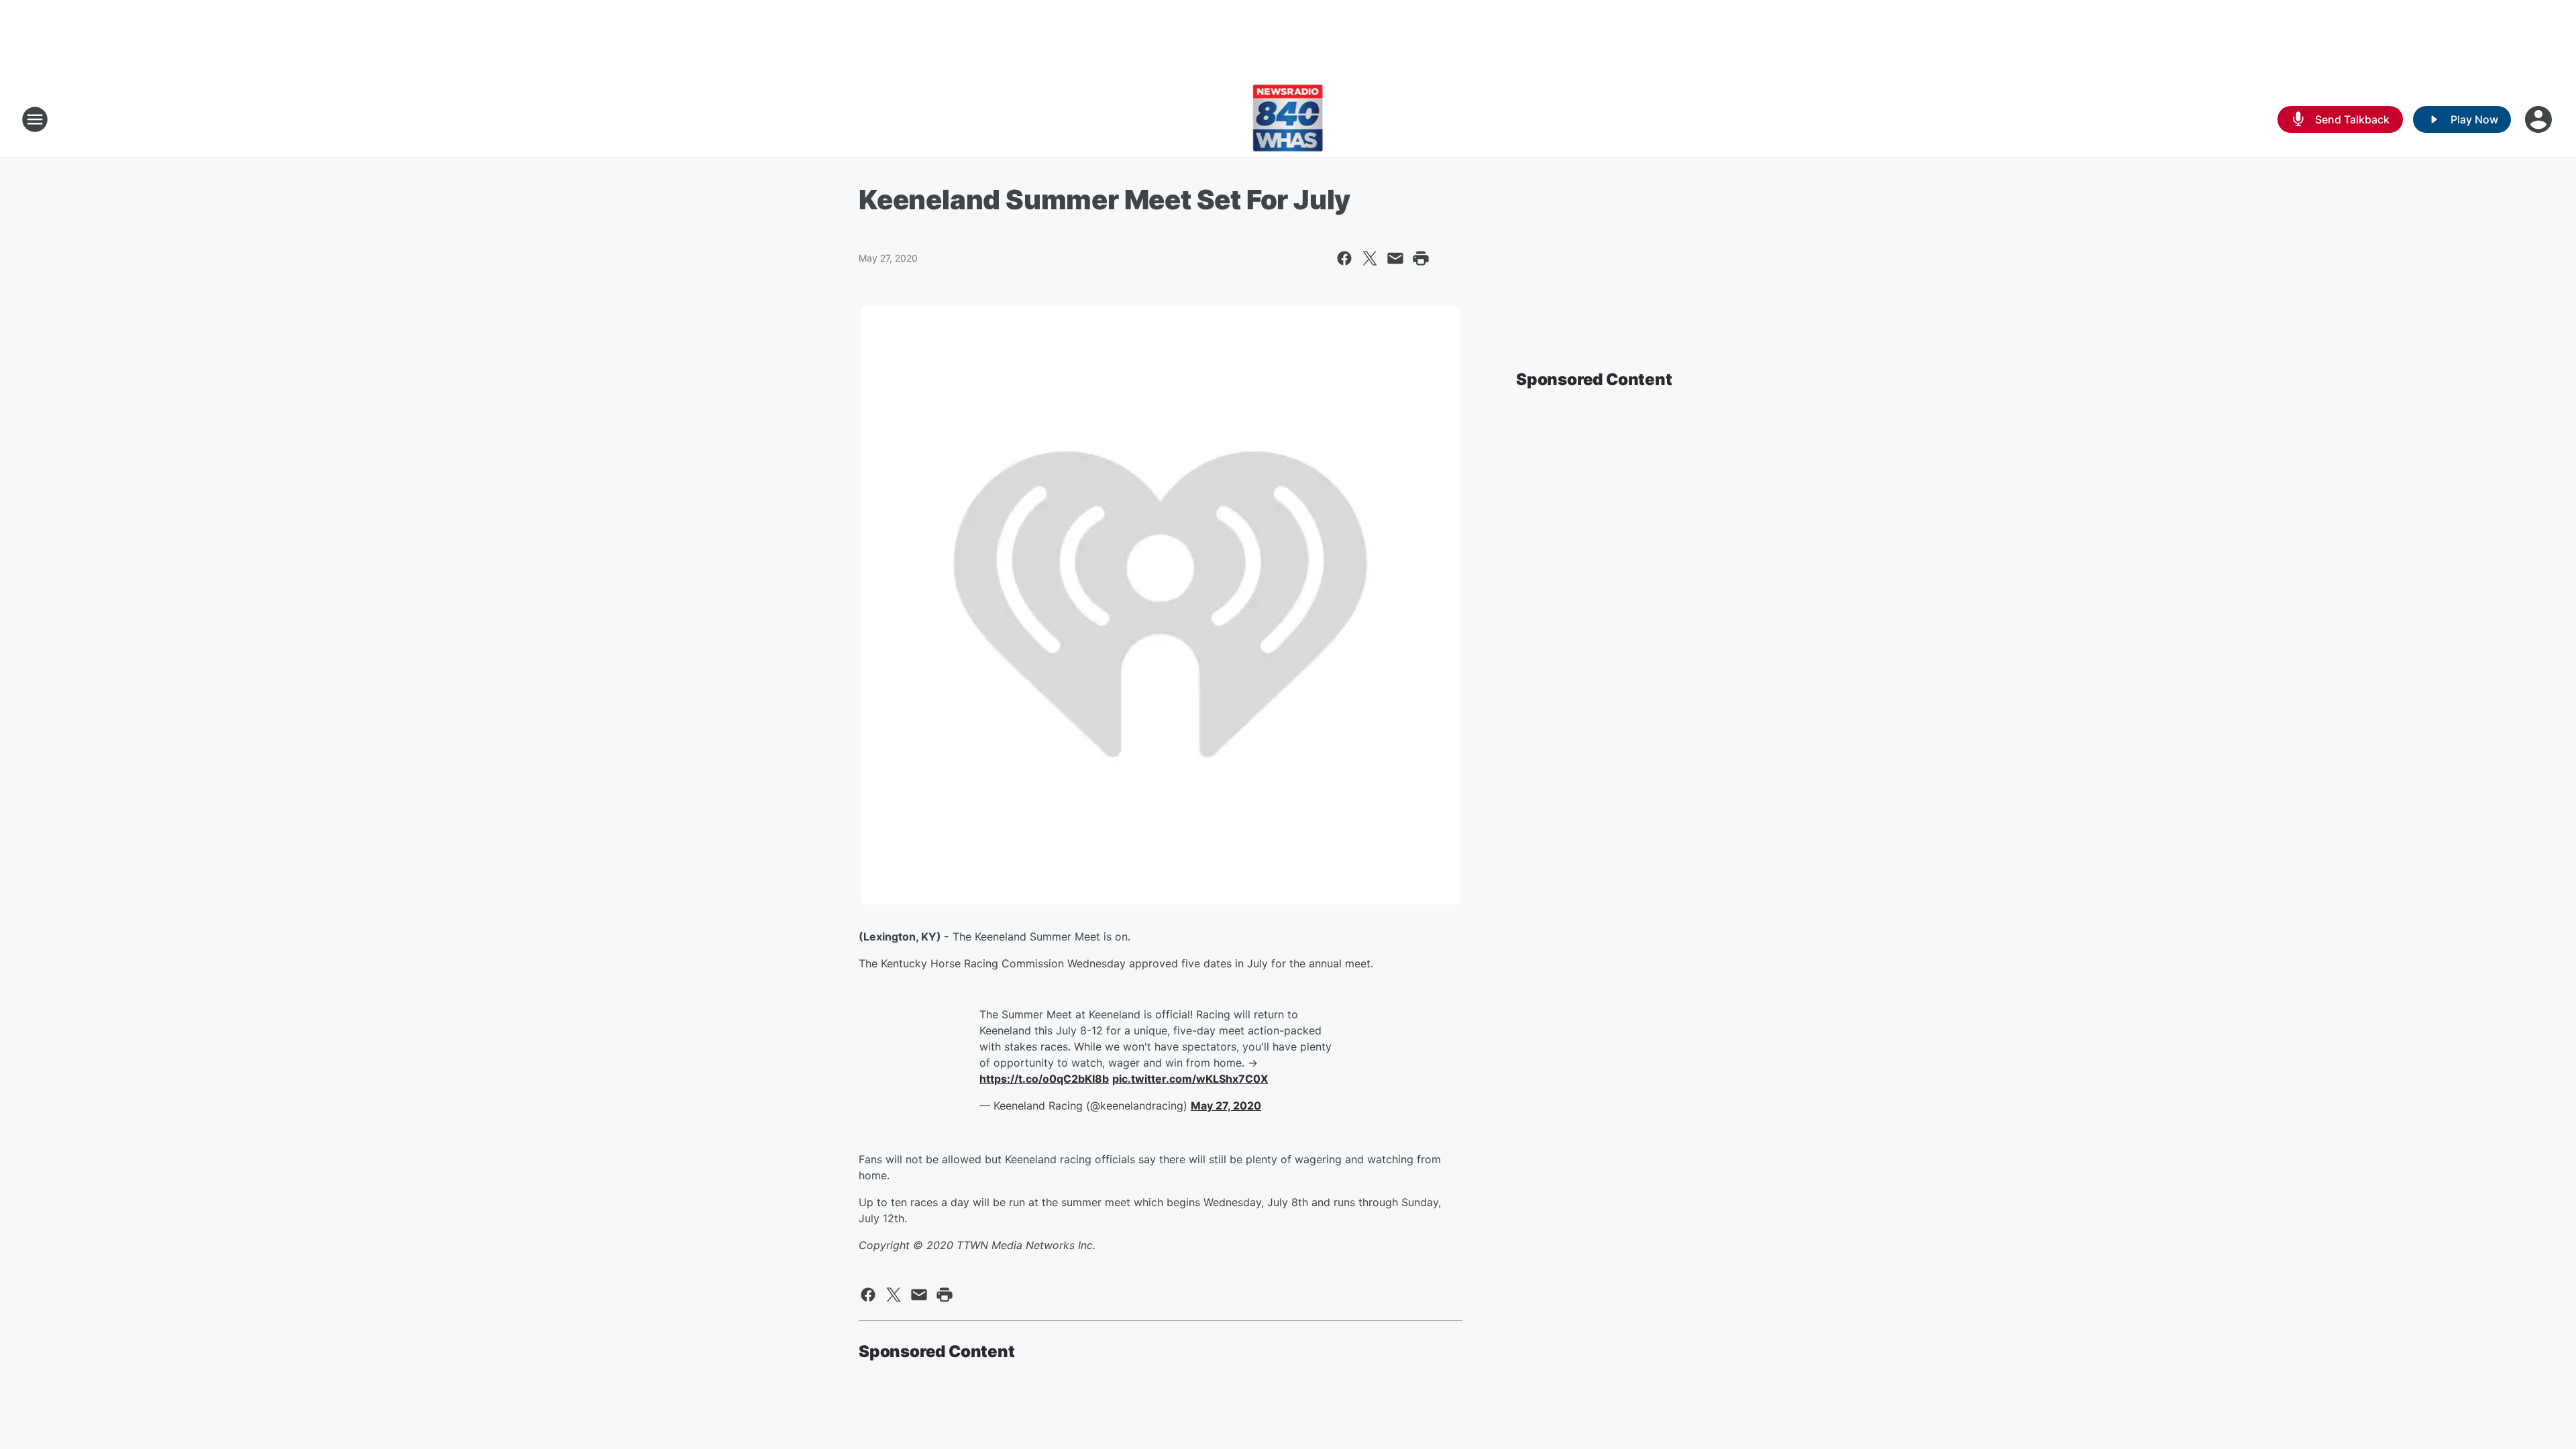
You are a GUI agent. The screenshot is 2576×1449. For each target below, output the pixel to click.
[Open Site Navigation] (35, 119)
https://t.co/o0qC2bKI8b (1044, 1079)
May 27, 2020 (1226, 1106)
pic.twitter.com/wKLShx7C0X (1190, 1079)
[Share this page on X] (1370, 258)
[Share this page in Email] (1395, 258)
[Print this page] (1421, 258)
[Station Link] (1288, 119)
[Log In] (2540, 119)
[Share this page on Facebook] (1344, 258)
